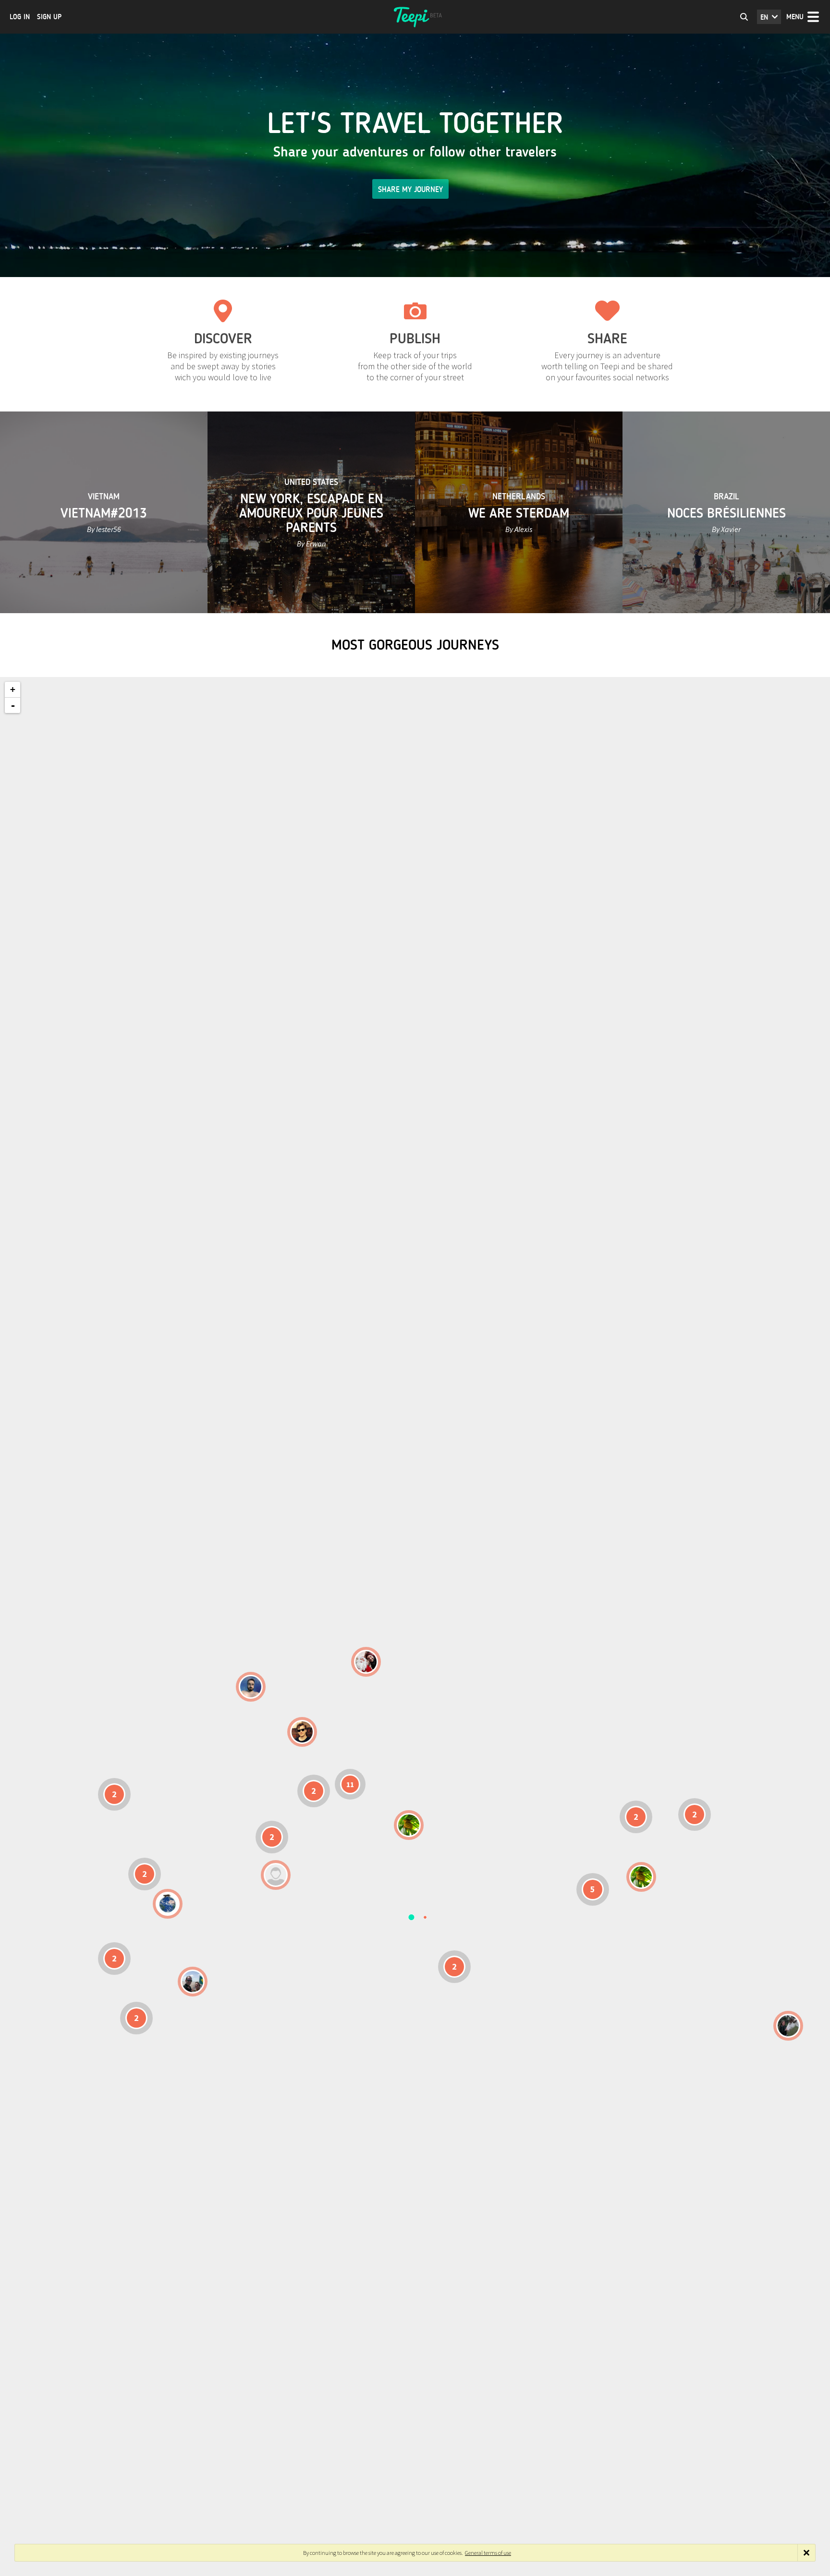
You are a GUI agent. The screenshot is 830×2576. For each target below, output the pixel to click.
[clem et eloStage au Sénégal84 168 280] (276, 1875)
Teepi (415, 17)
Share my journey (410, 189)
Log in (20, 17)
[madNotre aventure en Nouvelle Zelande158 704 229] (788, 2026)
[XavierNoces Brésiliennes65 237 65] (193, 1982)
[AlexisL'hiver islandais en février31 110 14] (251, 1687)
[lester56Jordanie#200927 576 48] (409, 1825)
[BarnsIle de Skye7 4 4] (302, 1732)
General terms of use (488, 2553)
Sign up (49, 17)
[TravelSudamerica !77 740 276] (168, 1904)
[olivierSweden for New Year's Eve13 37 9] (366, 1662)
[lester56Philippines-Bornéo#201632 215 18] (641, 1877)
